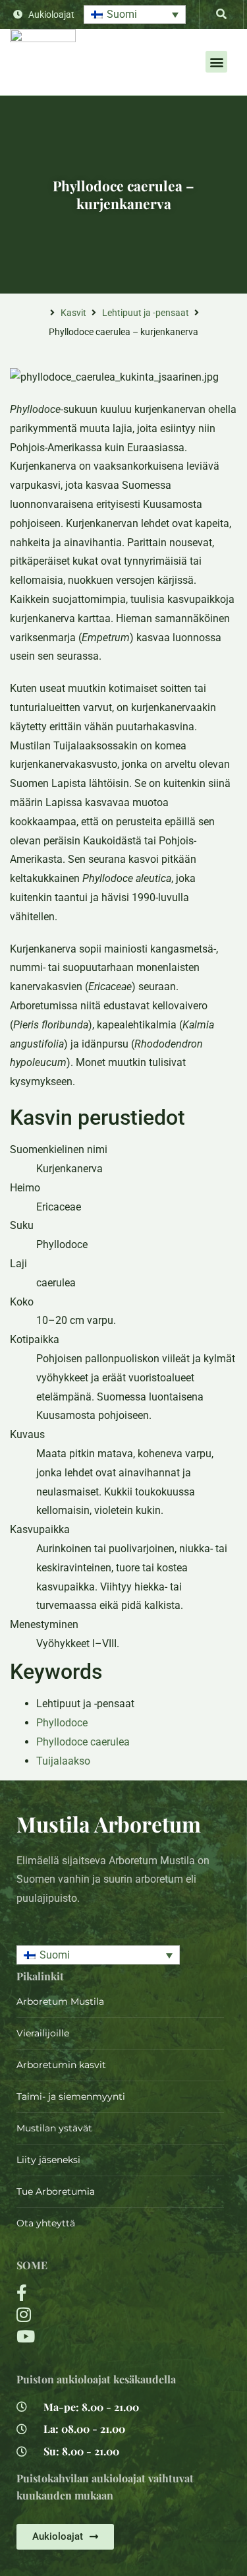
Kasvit (73, 313)
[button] (135, 15)
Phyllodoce (62, 1723)
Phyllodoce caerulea (83, 1742)
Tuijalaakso (63, 1761)
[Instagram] (86, 2314)
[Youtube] (86, 2336)
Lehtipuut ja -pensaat (146, 313)
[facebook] (86, 2293)
